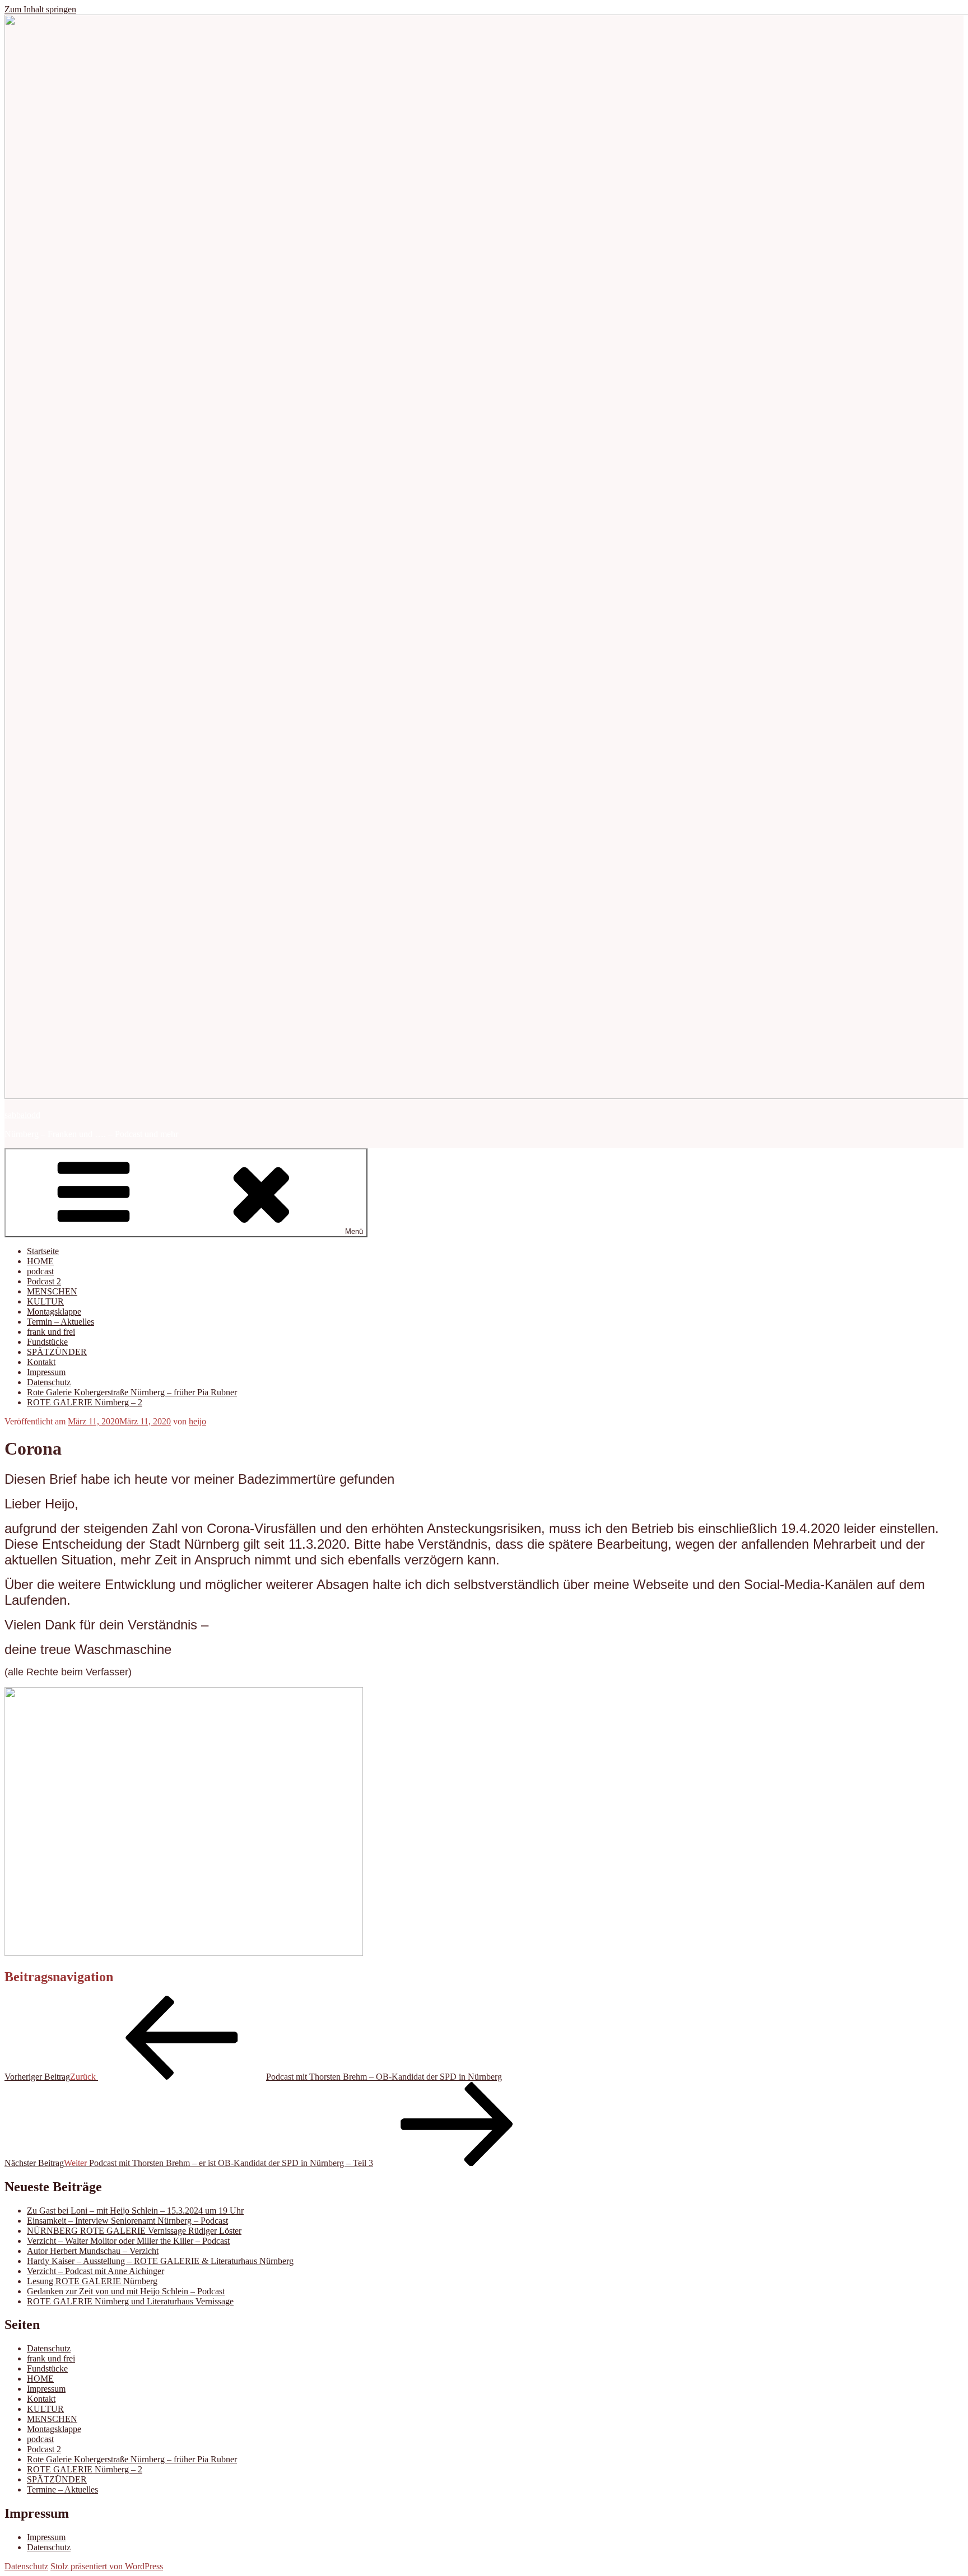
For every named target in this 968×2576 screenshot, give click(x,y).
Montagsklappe (54, 1312)
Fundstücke (47, 1342)
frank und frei (51, 1332)
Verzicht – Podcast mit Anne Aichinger (96, 2271)
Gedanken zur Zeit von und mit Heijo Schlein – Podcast (126, 2291)
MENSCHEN (52, 1291)
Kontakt (41, 1362)
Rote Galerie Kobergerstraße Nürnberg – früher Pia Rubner (132, 1392)
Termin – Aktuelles (61, 1322)
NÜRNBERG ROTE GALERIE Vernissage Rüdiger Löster (134, 2231)
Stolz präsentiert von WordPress (107, 2566)
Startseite (43, 1251)
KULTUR (45, 1301)
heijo (197, 1421)
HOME (40, 1261)
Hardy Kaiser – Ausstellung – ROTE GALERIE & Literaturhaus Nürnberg (160, 2261)
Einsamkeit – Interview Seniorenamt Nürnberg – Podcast (127, 2221)
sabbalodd (22, 1115)
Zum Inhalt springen (40, 9)
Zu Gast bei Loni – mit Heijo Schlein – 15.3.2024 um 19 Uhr (135, 2211)
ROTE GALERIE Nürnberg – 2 (85, 1402)
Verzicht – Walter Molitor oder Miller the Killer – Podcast (128, 2241)
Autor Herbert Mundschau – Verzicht (93, 2251)
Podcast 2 (44, 1281)
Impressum (46, 1372)
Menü (354, 1231)
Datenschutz (49, 1382)
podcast (40, 1271)
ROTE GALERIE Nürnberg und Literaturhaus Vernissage (130, 2301)
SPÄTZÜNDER (57, 1352)
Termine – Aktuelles (62, 2489)
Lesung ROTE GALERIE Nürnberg (92, 2281)
